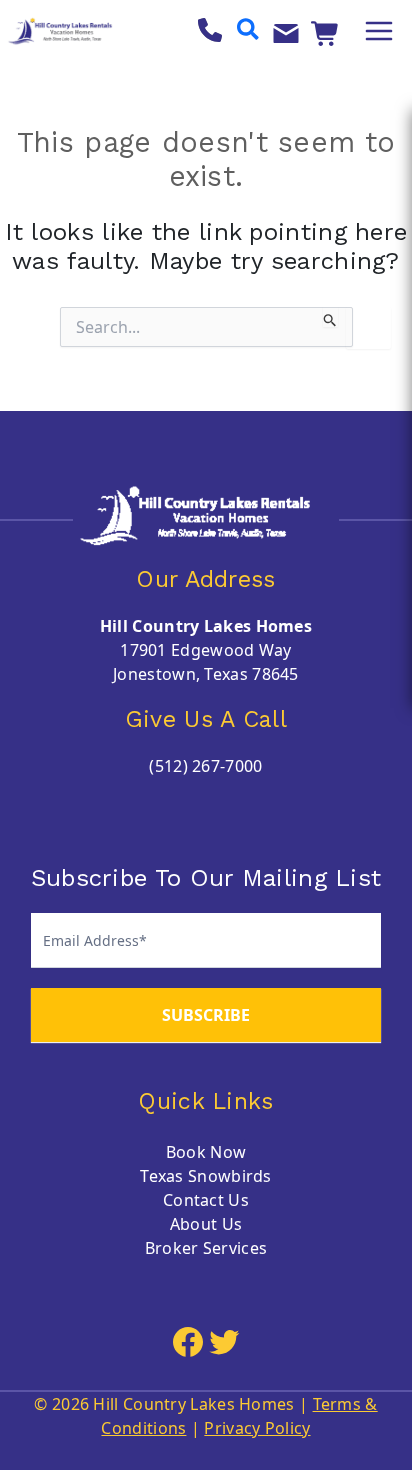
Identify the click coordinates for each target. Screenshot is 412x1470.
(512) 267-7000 (205, 766)
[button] (249, 31)
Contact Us (206, 1200)
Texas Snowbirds (206, 1176)
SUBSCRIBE (206, 1015)
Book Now (206, 1152)
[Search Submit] (330, 317)
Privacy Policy (257, 1428)
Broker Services (206, 1248)
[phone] (210, 30)
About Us (206, 1224)
